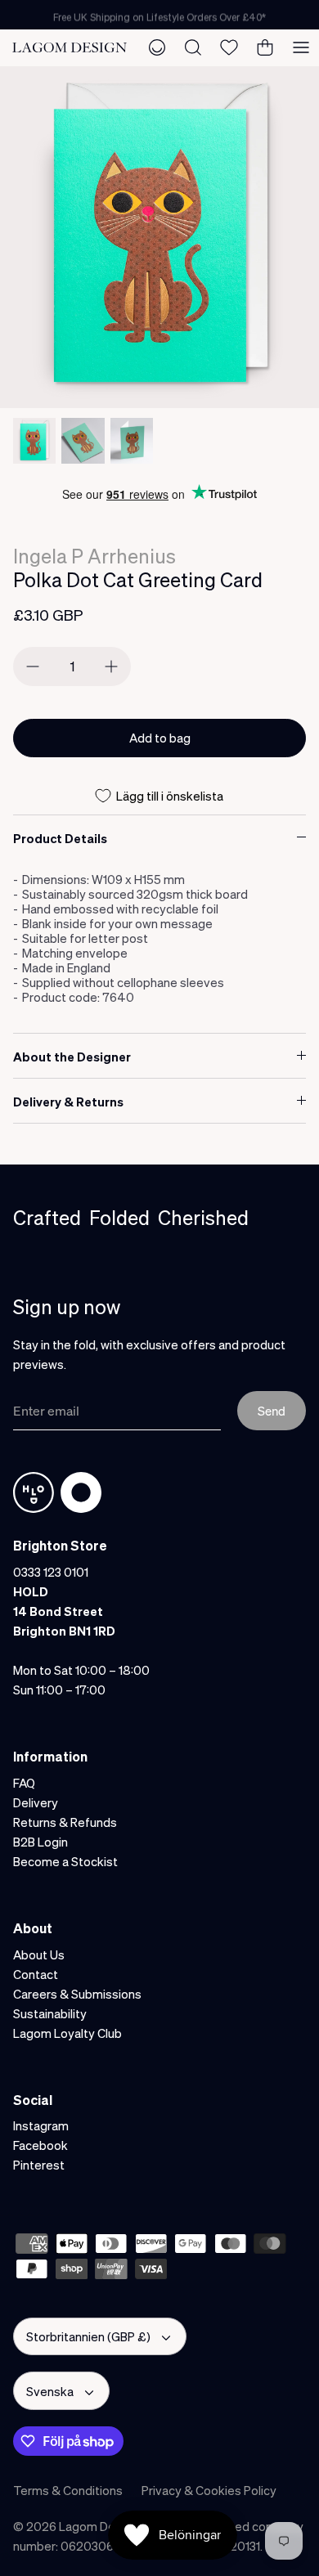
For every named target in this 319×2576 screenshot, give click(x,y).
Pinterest (39, 2165)
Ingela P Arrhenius (94, 556)
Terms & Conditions (68, 2490)
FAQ (24, 1783)
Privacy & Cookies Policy (209, 2490)
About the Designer (72, 1057)
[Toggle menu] (301, 47)
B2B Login (40, 1842)
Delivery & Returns (68, 1102)
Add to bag (160, 738)
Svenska (50, 2391)
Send (272, 1411)
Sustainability (50, 2013)
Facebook (40, 2145)
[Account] (157, 47)
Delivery (36, 1802)
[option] (159, 237)
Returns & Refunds (65, 1822)
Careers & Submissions (77, 1994)
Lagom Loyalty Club (67, 2033)
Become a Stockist (65, 1861)
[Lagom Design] (70, 47)
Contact (36, 1974)
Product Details (60, 838)
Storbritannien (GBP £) (88, 2336)
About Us (39, 1954)
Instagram (41, 2125)
